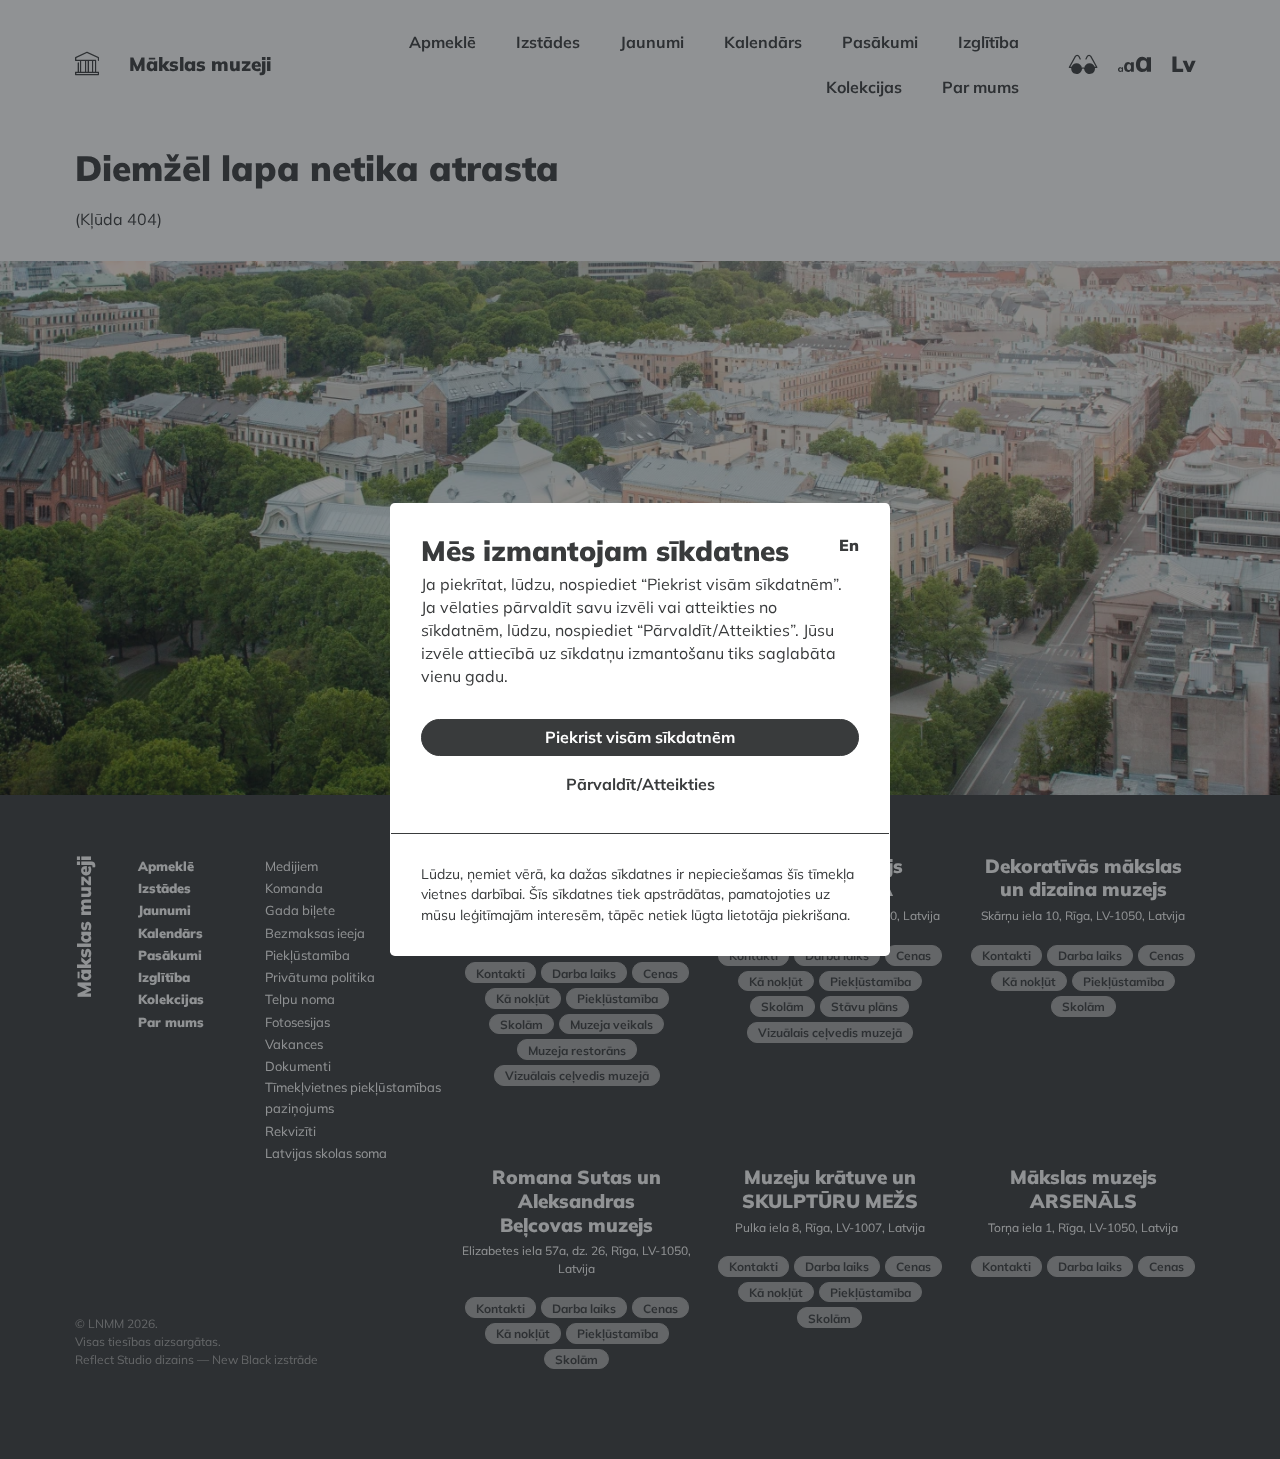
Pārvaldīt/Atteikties (640, 784)
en (849, 545)
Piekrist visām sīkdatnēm (640, 737)
